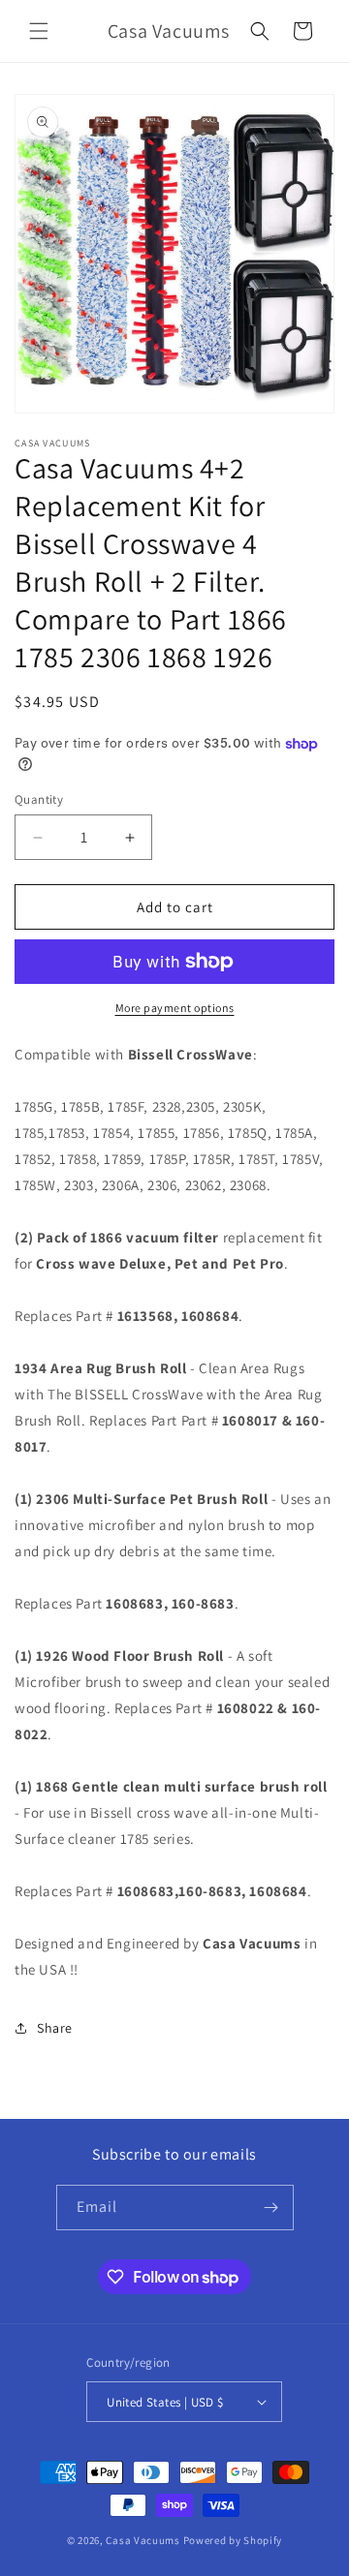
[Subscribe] (271, 2208)
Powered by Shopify (233, 2540)
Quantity (39, 799)
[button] (39, 31)
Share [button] (55, 2028)
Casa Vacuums (143, 2540)
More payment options (175, 1008)
